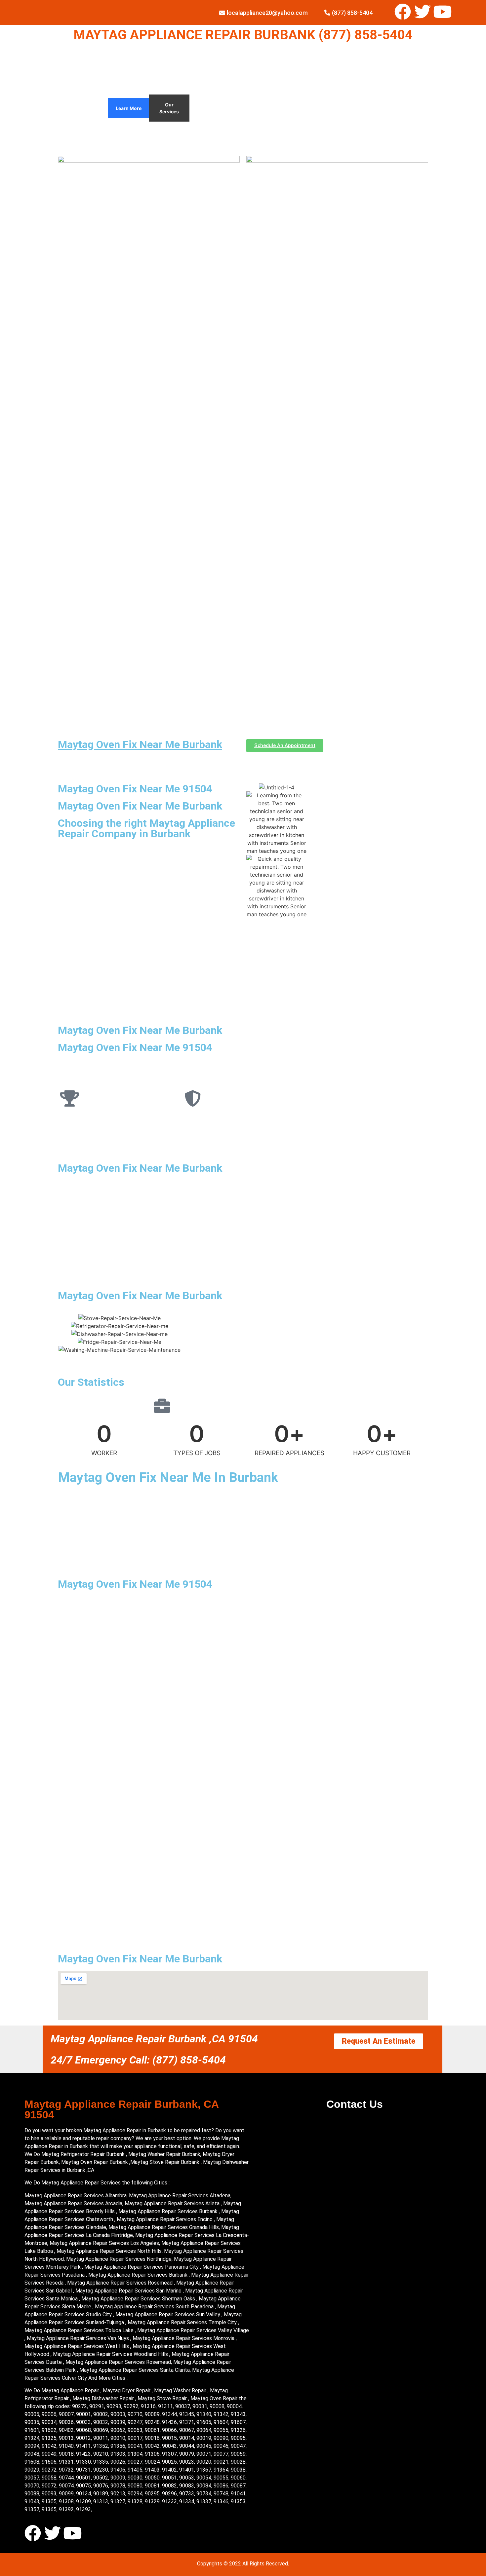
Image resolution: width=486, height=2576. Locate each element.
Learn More (129, 108)
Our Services (169, 108)
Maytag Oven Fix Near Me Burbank (140, 744)
